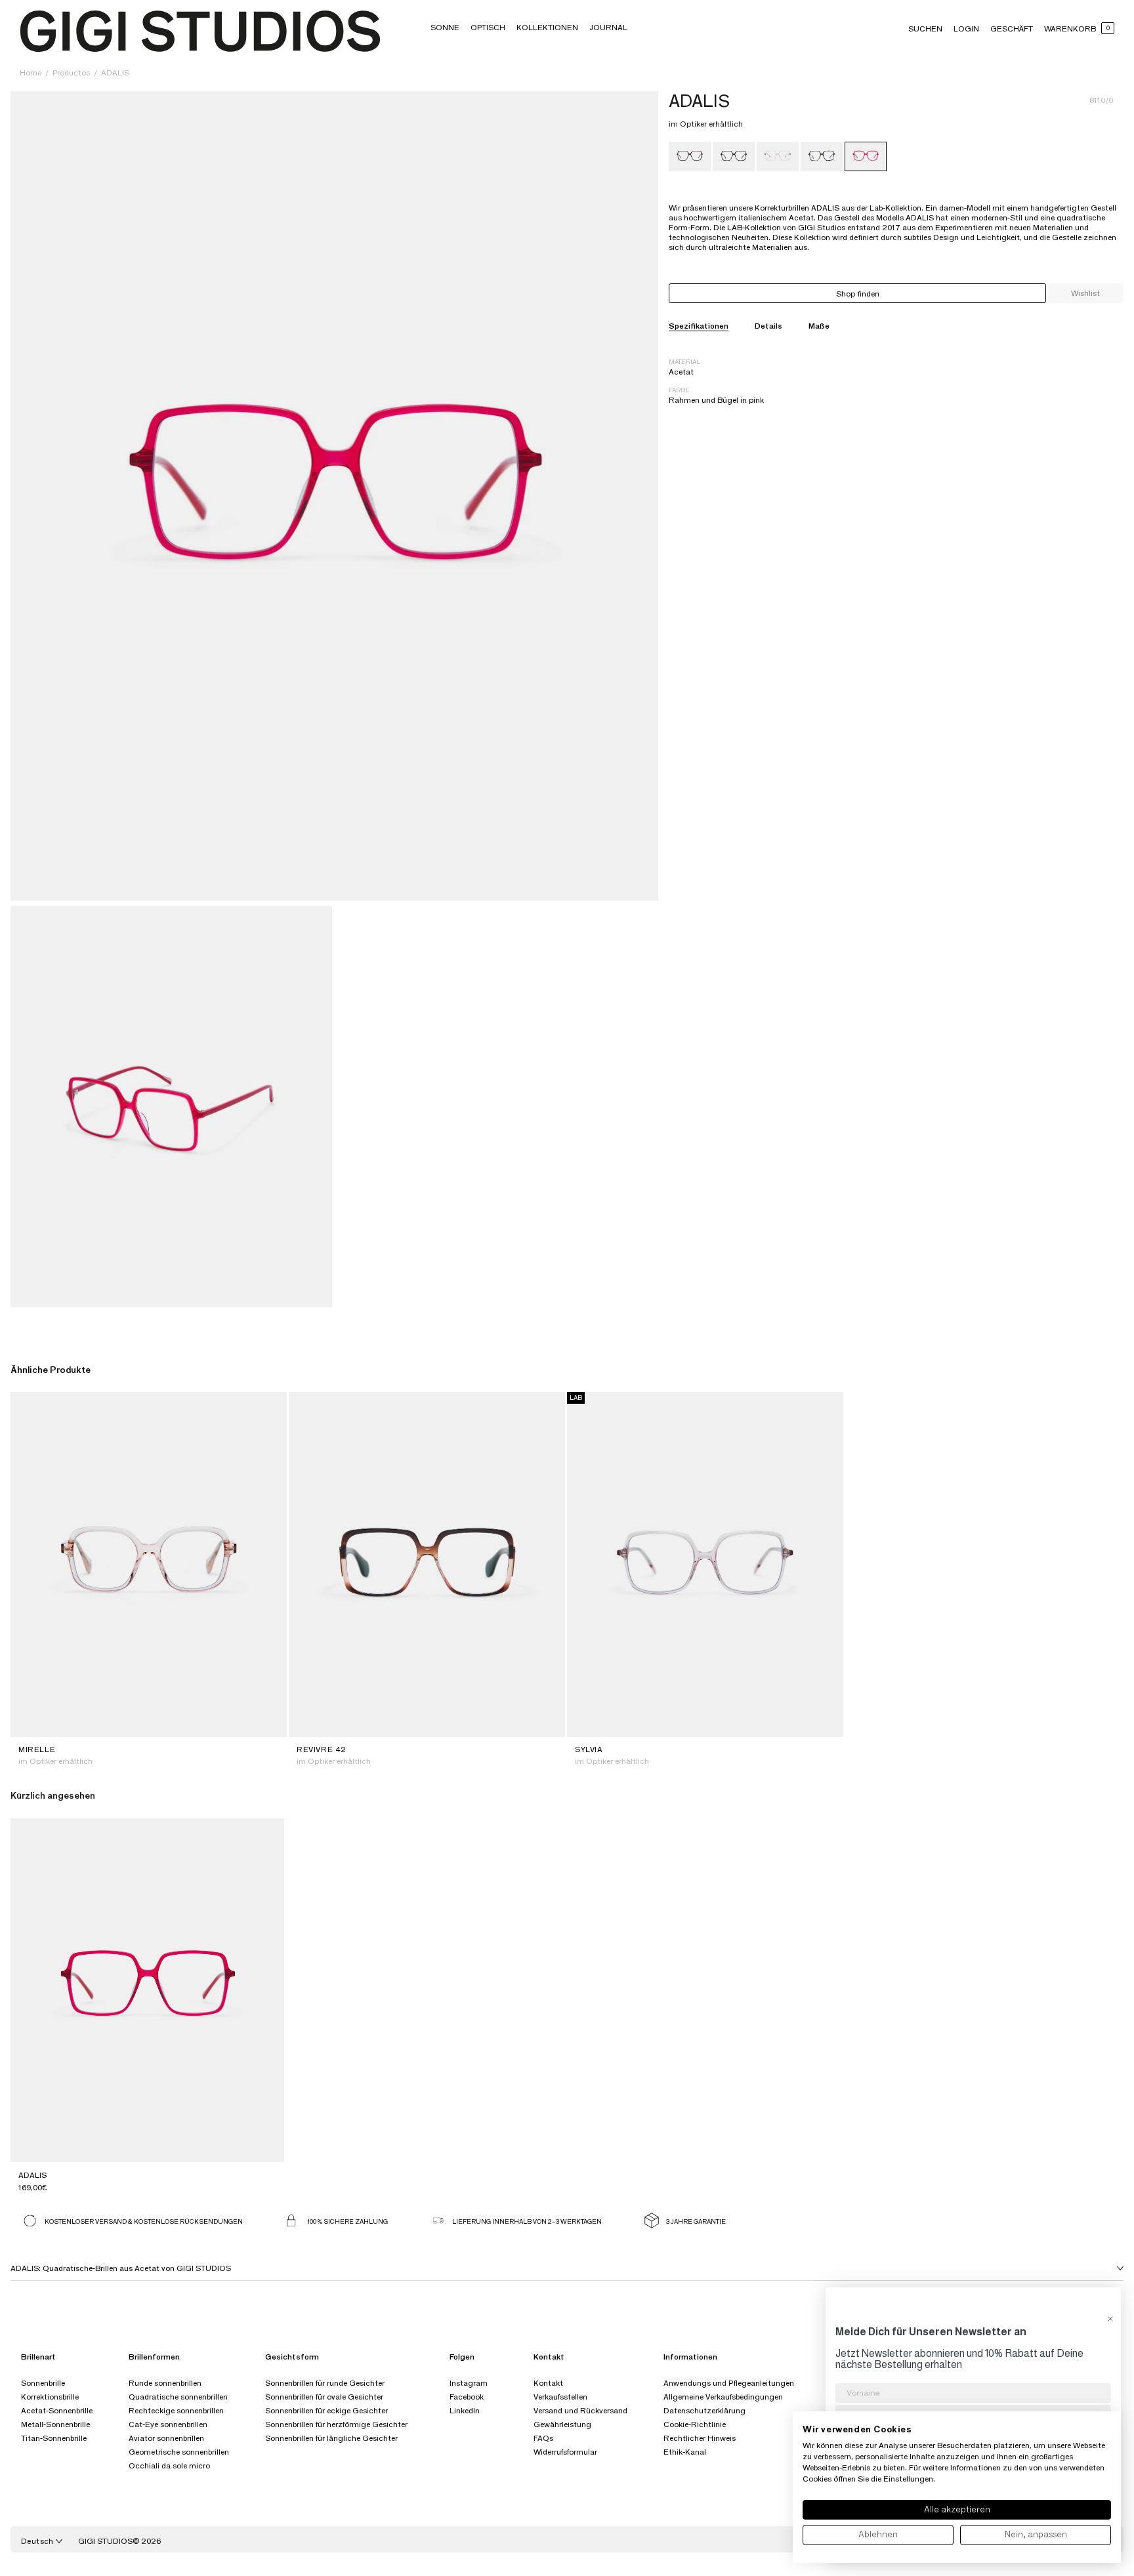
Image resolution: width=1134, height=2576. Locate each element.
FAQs (543, 2438)
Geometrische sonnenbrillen (179, 2452)
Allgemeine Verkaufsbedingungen (723, 2397)
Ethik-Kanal (685, 2452)
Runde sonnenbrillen (165, 2383)
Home (31, 72)
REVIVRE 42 (322, 1749)
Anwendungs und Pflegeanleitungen (729, 2383)
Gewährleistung (562, 2424)
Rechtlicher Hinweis (700, 2438)
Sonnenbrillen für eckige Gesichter (326, 2410)
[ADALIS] (690, 156)
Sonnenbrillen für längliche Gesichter (331, 2438)
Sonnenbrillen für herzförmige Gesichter (336, 2424)
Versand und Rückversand (580, 2410)
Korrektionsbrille (50, 2397)
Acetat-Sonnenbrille (57, 2410)
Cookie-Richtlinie (695, 2424)
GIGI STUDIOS (105, 2541)
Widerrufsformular (565, 2452)
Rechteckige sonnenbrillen (176, 2410)
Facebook (467, 2397)
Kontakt (548, 2383)
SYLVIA (589, 1749)
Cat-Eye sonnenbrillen (168, 2424)
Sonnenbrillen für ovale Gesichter (324, 2397)
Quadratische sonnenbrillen (178, 2397)
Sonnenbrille (43, 2383)
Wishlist (1085, 293)
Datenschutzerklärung (704, 2410)
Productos (72, 72)
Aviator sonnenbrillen (166, 2438)
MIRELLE (37, 1749)
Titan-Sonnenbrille (54, 2438)
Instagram (469, 2383)
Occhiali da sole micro (169, 2465)
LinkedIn (465, 2410)
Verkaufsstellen (560, 2397)
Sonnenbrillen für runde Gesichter (325, 2383)
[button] (445, 27)
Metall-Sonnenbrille (55, 2424)
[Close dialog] (1110, 2319)
